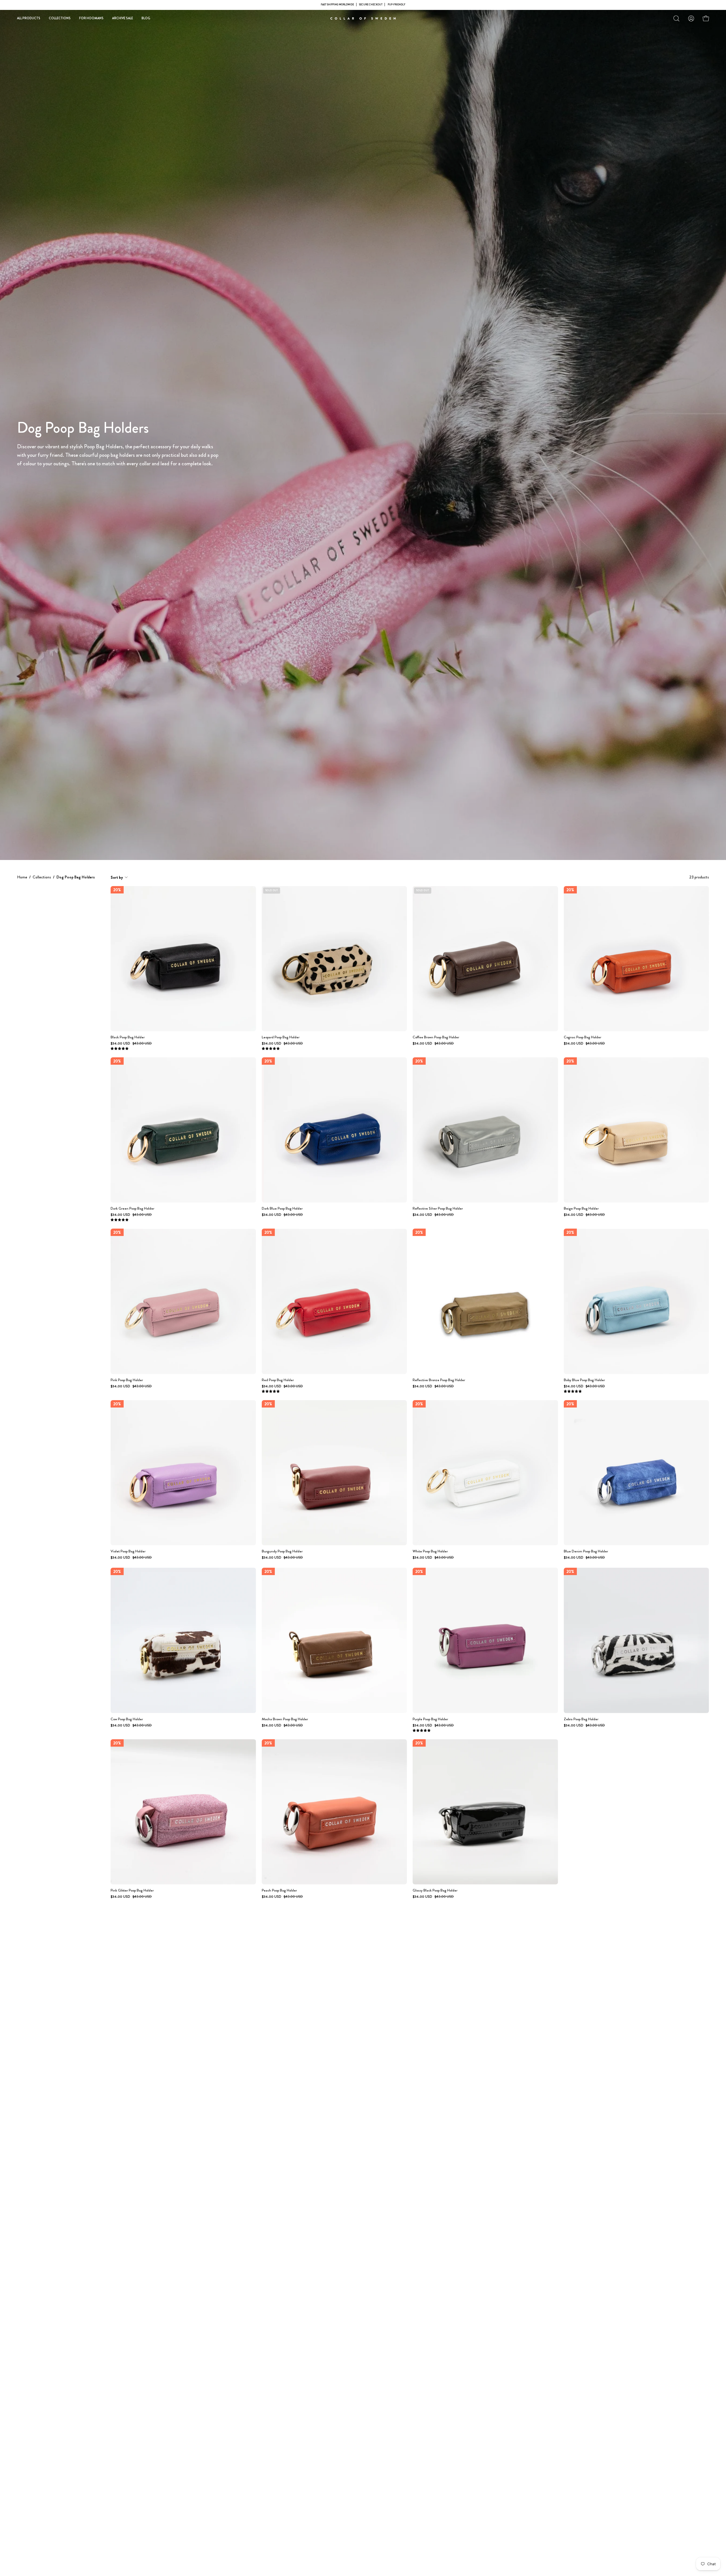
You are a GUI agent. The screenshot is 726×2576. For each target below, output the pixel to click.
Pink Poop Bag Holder (127, 1380)
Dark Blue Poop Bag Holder (282, 1209)
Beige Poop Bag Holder (581, 1209)
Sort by (117, 877)
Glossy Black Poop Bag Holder (435, 1891)
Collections (42, 877)
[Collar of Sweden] (363, 18)
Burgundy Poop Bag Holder (282, 1551)
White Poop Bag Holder (430, 1551)
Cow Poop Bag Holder (127, 1719)
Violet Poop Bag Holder (128, 1551)
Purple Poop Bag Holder (430, 1719)
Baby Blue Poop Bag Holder (584, 1380)
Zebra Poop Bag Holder (581, 1719)
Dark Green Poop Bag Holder (132, 1209)
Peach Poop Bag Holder (279, 1891)
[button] (676, 18)
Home (22, 877)
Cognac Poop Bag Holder (583, 1037)
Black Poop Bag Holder (128, 1037)
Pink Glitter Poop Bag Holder (132, 1891)
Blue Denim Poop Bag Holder (586, 1551)
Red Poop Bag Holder (278, 1380)
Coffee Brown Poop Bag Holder (436, 1037)
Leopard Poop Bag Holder (281, 1037)
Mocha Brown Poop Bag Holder (285, 1719)
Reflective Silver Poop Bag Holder (438, 1209)
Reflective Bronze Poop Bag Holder (439, 1380)
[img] (120, 1049)
